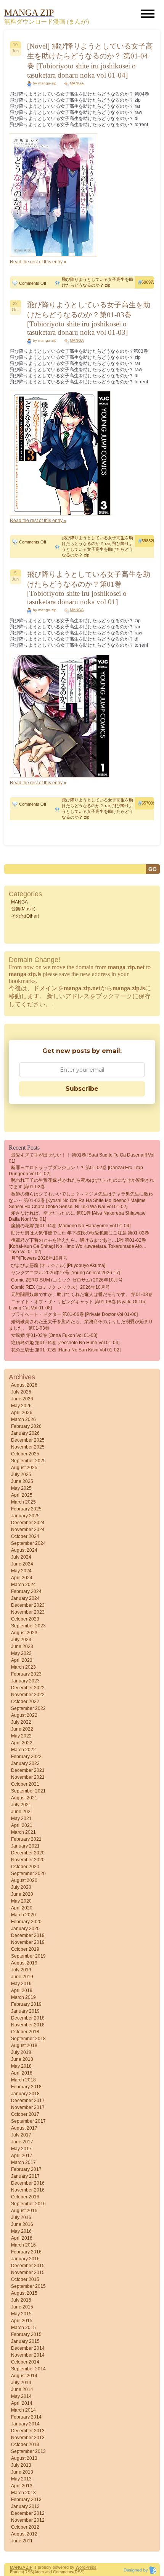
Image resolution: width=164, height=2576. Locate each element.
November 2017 (28, 2107)
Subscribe (82, 1089)
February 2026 (26, 1426)
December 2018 (28, 2018)
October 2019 (25, 1949)
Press (91, 2567)
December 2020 (28, 1853)
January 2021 (25, 1846)
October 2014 (25, 2362)
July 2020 (21, 1887)
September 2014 (28, 2369)
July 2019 (21, 1970)
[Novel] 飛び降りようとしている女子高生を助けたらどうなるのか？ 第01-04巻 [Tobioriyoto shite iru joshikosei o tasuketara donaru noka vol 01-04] (90, 61)
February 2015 (26, 2334)
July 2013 (21, 2465)
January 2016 (25, 2259)
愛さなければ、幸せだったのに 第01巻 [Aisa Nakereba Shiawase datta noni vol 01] (77, 1216)
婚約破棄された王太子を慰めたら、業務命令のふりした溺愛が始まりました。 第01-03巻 (81, 1325)
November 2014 (28, 2355)
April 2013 (22, 2486)
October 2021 (25, 1784)
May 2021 (21, 1818)
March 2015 (23, 2328)
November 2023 (28, 1612)
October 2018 (25, 2032)
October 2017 (25, 2114)
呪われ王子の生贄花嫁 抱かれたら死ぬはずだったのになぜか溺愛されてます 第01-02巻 (81, 1183)
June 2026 (22, 1399)
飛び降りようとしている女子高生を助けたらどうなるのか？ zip (97, 549)
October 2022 (25, 1702)
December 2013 (28, 2431)
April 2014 (22, 2403)
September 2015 (28, 2286)
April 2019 (22, 1990)
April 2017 (22, 2156)
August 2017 (24, 2128)
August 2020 (24, 1880)
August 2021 (24, 1798)
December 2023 (28, 1605)
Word (80, 2567)
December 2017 (28, 2101)
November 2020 (28, 1860)
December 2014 (28, 2348)
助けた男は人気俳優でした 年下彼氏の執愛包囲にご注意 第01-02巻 (80, 1233)
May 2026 (21, 1406)
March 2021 (23, 1832)
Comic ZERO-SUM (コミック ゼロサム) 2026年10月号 (67, 1280)
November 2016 (28, 2190)
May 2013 (21, 2479)
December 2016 (28, 2183)
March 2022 (23, 1750)
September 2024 (28, 1543)
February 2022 (26, 1757)
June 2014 (22, 2389)
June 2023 (22, 1646)
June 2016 (22, 2224)
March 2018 (23, 2080)
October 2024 (25, 1536)
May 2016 (21, 2231)
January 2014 (25, 2424)
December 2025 (28, 1440)
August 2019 (24, 1963)
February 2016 (26, 2252)
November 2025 (28, 1447)
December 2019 (28, 1935)
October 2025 (25, 1454)
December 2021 (28, 1770)
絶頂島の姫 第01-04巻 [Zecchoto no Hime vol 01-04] (65, 1343)
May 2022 (21, 1736)
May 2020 (21, 1901)
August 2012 (24, 2534)
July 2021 (21, 1805)
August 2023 (24, 1633)
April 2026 (22, 1413)
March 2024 (23, 1585)
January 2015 (25, 2341)
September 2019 (28, 1956)
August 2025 (24, 1468)
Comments (63, 2572)
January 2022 (25, 1763)
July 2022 (21, 1722)
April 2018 (22, 2073)
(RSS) (29, 2572)
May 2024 (21, 1571)
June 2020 (22, 1894)
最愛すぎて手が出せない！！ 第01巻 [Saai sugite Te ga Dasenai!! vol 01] (82, 1158)
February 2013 (26, 2500)
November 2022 (28, 1695)
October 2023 (25, 1619)
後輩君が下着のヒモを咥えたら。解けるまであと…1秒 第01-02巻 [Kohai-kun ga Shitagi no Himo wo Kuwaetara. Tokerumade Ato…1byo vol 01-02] (78, 1246)
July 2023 (21, 1640)
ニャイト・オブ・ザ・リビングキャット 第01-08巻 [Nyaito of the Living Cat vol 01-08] (78, 1305)
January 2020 (25, 1929)
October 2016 (25, 2197)
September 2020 (28, 1874)
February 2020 (26, 1922)
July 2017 (21, 2135)
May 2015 (21, 2314)
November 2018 (28, 2025)
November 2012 (28, 2520)
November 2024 (28, 1530)
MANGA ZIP (21, 2567)
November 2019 (28, 1942)
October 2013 (25, 2445)
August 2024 (24, 1550)
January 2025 (25, 1516)
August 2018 (24, 2046)
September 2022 (28, 1708)
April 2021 (22, 1825)
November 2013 (28, 2438)
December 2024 (28, 1523)
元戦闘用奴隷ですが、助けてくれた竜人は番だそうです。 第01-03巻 (82, 1294)
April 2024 (22, 1578)
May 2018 (21, 2066)
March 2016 (23, 2245)
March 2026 (23, 1419)
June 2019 (22, 1977)
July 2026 (21, 1392)
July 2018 (21, 2052)
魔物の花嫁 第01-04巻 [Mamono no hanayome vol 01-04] (71, 1226)
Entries (16, 2572)
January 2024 (25, 1598)
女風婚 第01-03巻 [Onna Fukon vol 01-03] (54, 1335)
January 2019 (25, 2011)
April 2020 (22, 1908)
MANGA (77, 83)
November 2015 (28, 2273)
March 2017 (23, 2162)
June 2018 (22, 2059)
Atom (39, 2572)
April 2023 (22, 1660)
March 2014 (23, 2410)
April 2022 (22, 1743)
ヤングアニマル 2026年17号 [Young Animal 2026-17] (66, 1273)
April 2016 (22, 2238)
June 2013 (22, 2472)
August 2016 (24, 2211)
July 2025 (21, 1475)
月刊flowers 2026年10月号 (39, 1258)
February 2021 (26, 1839)
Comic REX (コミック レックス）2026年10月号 (60, 1287)
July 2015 (21, 2300)
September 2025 (28, 1461)
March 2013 (23, 2493)
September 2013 (28, 2451)
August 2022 (24, 1715)
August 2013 (24, 2458)
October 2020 (25, 1867)
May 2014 (21, 2396)
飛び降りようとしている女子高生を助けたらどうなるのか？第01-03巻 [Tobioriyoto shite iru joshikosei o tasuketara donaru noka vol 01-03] (89, 319)
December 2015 (28, 2266)
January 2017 (25, 2176)
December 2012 (28, 2513)
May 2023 (21, 1653)
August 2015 (24, 2293)
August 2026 (24, 1385)
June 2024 (22, 1564)
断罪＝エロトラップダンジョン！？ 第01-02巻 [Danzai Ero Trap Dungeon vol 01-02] (76, 1171)
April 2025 (22, 1495)
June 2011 (22, 2541)
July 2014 (21, 2383)
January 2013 (25, 2506)
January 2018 (25, 2094)
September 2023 (28, 1626)
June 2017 (22, 2142)
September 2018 (28, 2039)
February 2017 (26, 2169)
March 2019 (23, 1997)
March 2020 (23, 1915)
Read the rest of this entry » (38, 262)
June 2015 (22, 2307)
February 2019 (26, 2004)
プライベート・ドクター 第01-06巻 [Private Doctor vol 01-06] (74, 1314)
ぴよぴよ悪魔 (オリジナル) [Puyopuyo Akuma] (58, 1265)
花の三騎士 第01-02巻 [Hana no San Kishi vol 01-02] (66, 1350)
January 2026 (25, 1433)
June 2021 (22, 1812)
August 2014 (24, 2376)
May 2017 (21, 2149)
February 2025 (26, 1509)
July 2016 (21, 2218)
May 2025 (21, 1488)
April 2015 (22, 2321)
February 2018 (26, 2087)
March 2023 (23, 1667)
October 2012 (25, 2527)
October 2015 (25, 2279)
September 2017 (28, 2121)
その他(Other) (25, 916)
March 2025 (23, 1502)
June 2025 (22, 1481)
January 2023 (25, 1681)
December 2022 (28, 1688)
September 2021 (28, 1791)
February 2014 (26, 2417)
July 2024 (21, 1557)
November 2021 (28, 1777)
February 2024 (26, 1591)
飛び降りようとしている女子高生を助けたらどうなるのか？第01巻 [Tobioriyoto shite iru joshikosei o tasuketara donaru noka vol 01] (89, 588)
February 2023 (26, 1674)
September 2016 (28, 2204)
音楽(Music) (23, 909)
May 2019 (21, 1984)
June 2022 (22, 1729)
